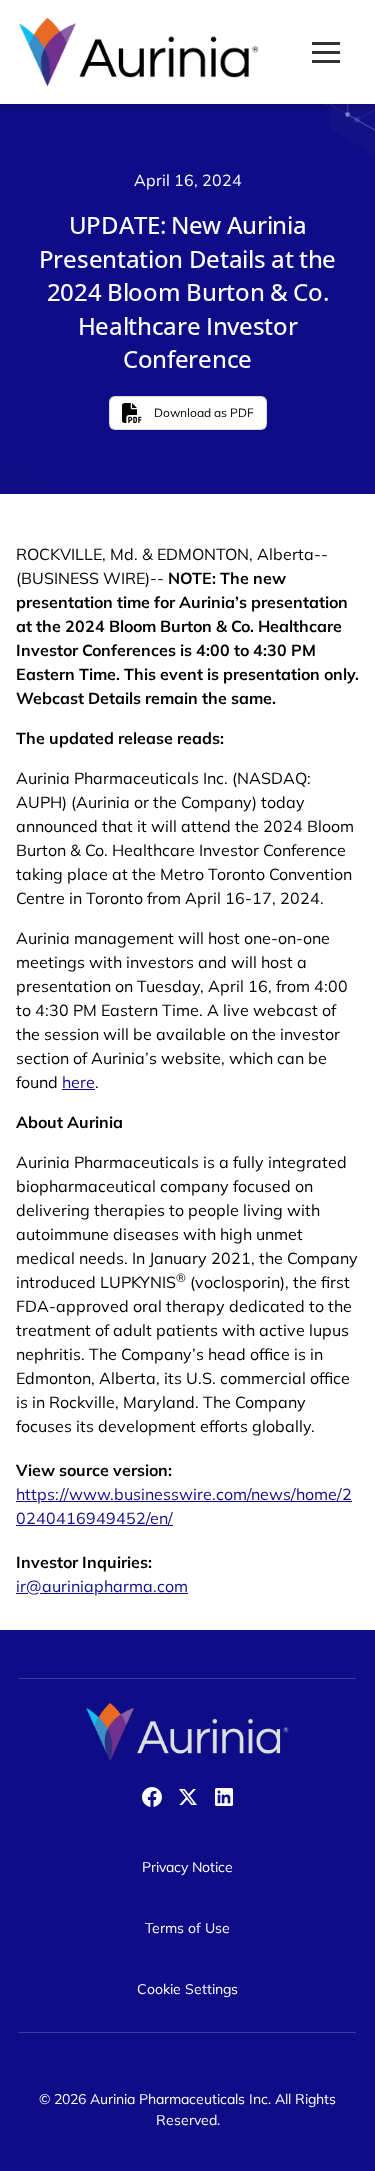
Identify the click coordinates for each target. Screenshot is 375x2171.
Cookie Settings (187, 1989)
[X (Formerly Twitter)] (188, 1797)
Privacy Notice (187, 1867)
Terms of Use (187, 1928)
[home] (139, 52)
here (78, 1082)
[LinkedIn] (224, 1797)
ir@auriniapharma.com (102, 1586)
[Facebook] (152, 1797)
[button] (326, 52)
